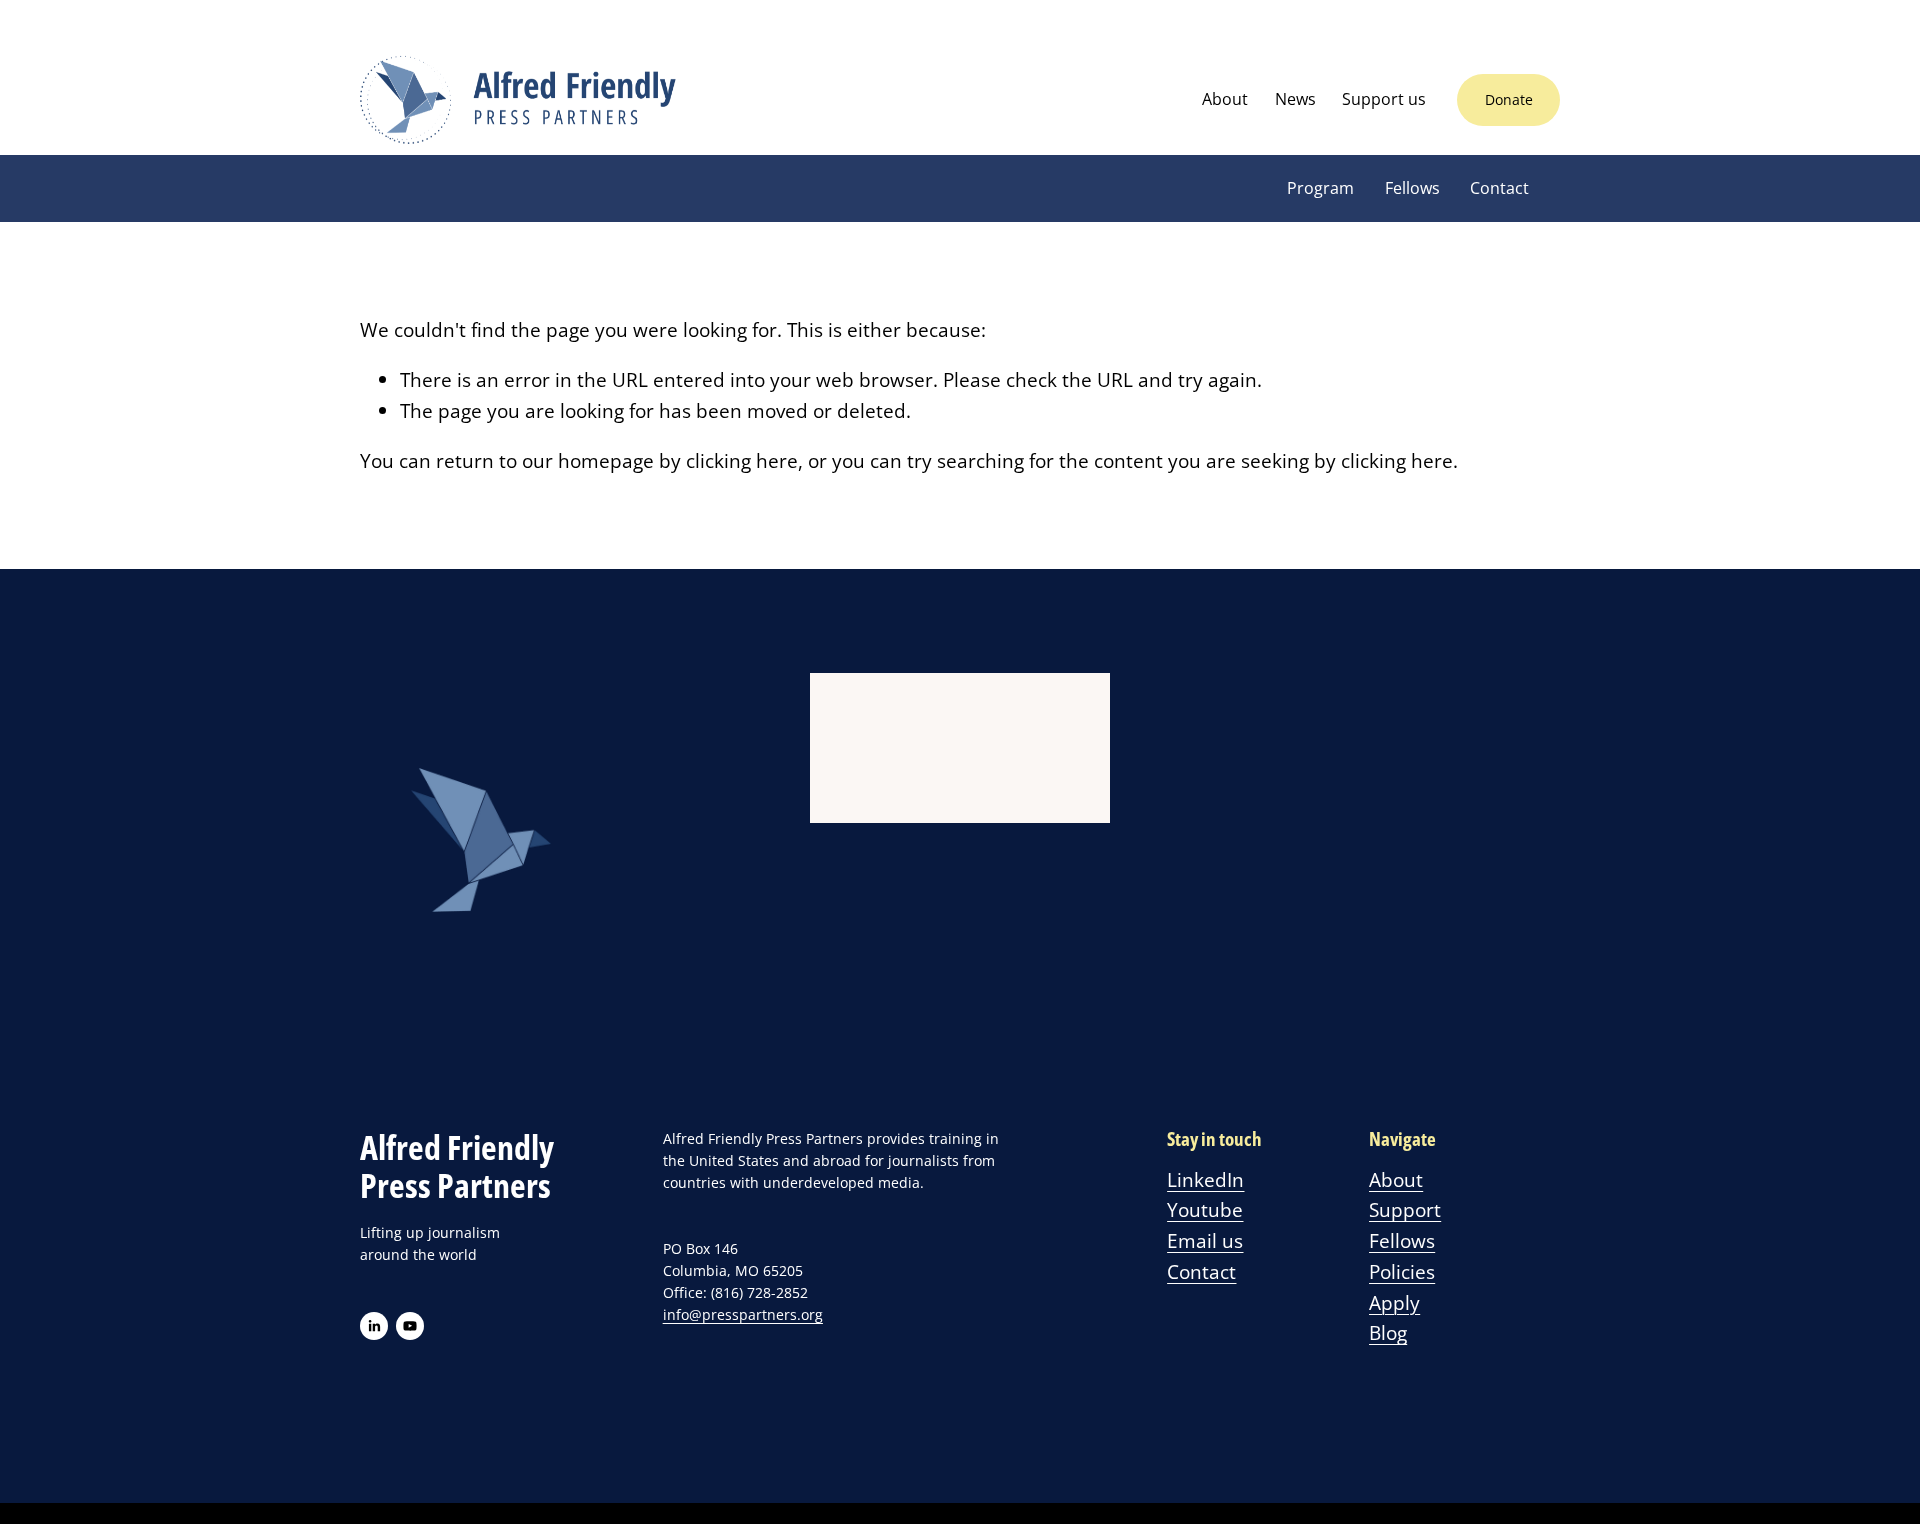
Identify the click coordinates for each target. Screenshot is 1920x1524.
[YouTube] (410, 1326)
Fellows (1412, 188)
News (1295, 99)
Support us (1384, 99)
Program (1320, 188)
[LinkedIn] (374, 1326)
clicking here (742, 460)
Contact (1499, 188)
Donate (1509, 99)
